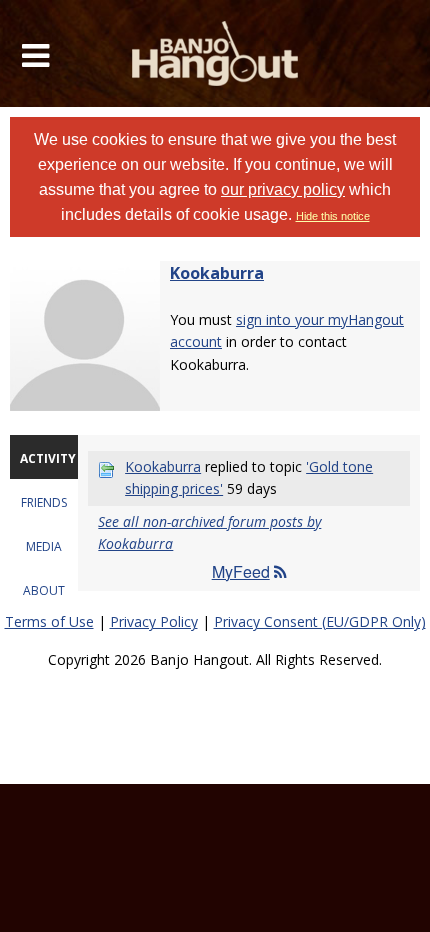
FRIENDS (44, 502)
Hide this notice (333, 216)
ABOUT (44, 590)
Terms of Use (49, 621)
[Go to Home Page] (215, 53)
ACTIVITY (48, 458)
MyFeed (241, 571)
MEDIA (44, 546)
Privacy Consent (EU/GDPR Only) (320, 621)
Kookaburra (217, 273)
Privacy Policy (154, 621)
